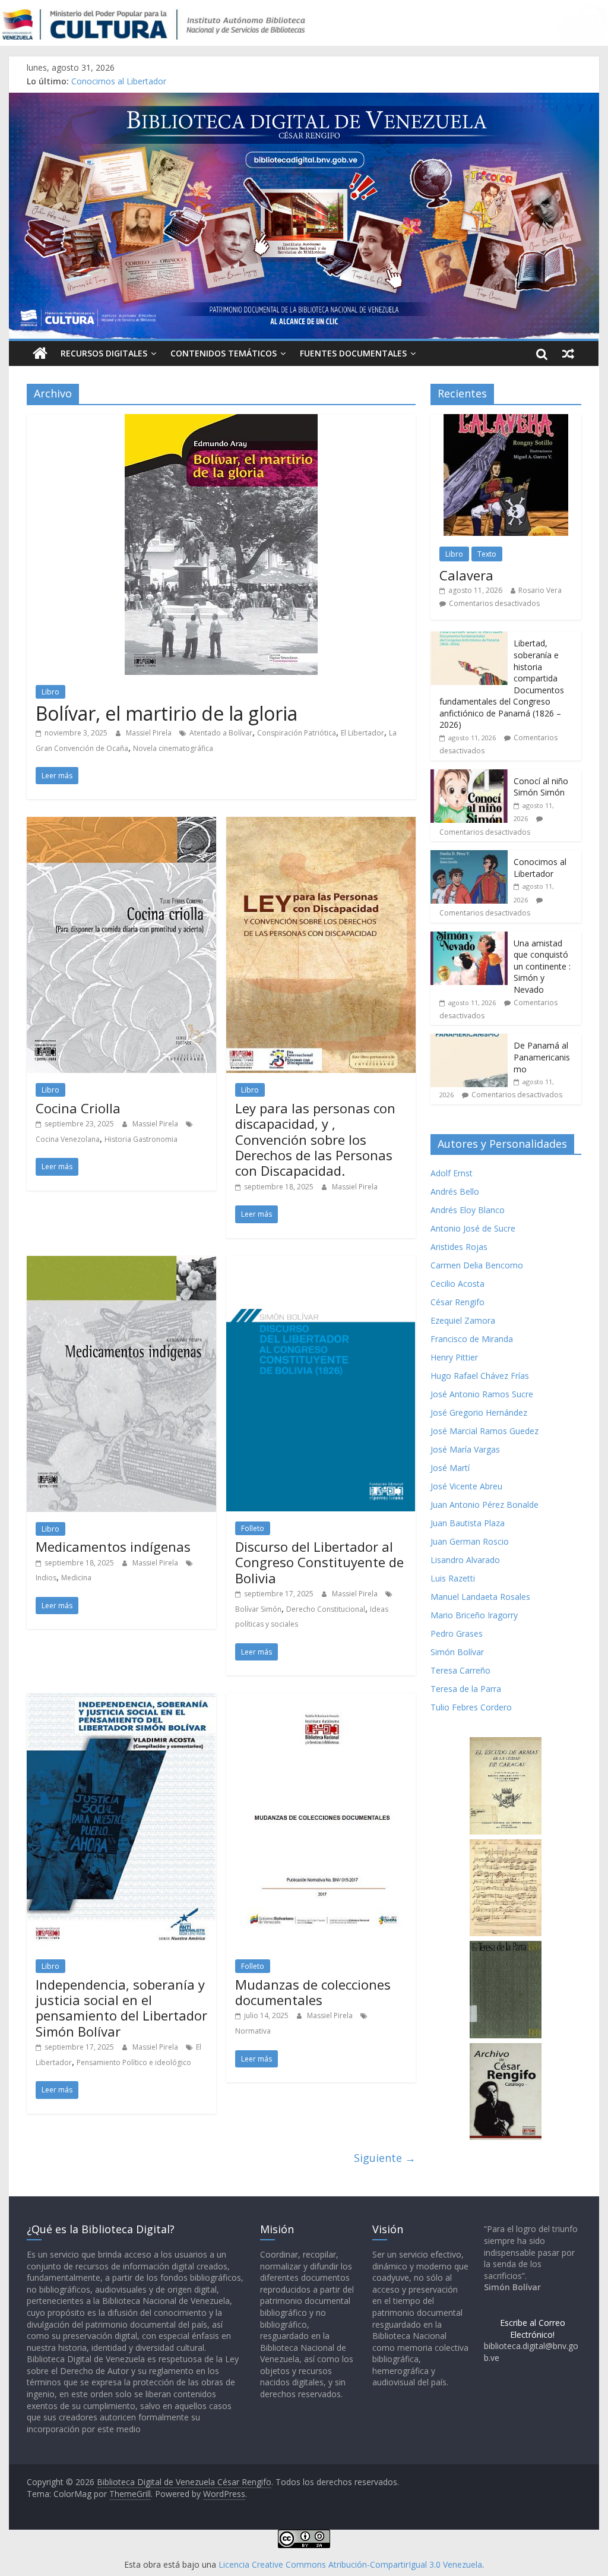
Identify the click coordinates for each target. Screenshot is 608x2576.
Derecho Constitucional (326, 1609)
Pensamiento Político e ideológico (134, 2062)
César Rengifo (457, 1302)
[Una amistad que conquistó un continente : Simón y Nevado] (469, 938)
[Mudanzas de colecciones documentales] (321, 1700)
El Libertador (362, 733)
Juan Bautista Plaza (468, 1523)
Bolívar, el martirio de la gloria (167, 713)
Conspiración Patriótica (297, 733)
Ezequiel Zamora (463, 1320)
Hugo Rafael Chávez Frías (480, 1376)
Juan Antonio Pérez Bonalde (484, 1505)
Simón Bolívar (457, 1652)
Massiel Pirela (150, 733)
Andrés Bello (455, 1191)
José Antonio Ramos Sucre (482, 1394)
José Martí (450, 1468)
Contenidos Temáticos (224, 353)
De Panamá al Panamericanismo (542, 1057)
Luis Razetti (453, 1578)
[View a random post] (568, 353)
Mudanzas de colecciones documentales (313, 1992)
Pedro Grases (457, 1633)
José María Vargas (465, 1449)
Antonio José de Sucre (473, 1228)
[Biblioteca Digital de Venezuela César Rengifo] (304, 100)
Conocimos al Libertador (119, 81)
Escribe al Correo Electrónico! (533, 2329)
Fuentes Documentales (353, 353)
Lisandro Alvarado (465, 1560)
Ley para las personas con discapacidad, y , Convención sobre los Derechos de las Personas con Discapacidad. (315, 1139)
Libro (50, 692)
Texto (487, 554)
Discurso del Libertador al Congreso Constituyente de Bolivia (319, 1562)
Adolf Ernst (452, 1173)
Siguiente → (385, 2158)
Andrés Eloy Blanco (468, 1210)
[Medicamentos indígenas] (121, 1263)
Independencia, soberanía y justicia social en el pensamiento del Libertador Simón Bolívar (121, 2008)
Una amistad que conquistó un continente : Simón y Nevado (542, 966)
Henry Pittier (454, 1357)
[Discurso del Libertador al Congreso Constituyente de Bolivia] (321, 1263)
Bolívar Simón (258, 1609)
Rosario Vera (540, 590)
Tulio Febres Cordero (471, 1707)
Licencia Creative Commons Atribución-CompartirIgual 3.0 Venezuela (350, 2564)
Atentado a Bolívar (221, 733)
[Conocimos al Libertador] (469, 856)
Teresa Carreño (460, 1670)
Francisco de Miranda (472, 1339)
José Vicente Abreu (466, 1486)
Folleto (253, 1528)
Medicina (76, 1578)
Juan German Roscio (470, 1541)
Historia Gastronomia (141, 1139)
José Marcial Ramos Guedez (484, 1431)
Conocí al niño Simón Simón (541, 787)
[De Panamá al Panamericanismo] (469, 1040)
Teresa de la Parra (466, 1689)
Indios (46, 1578)
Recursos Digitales (104, 353)
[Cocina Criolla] (121, 824)
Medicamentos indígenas (113, 1546)
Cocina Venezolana (68, 1139)
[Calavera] (506, 420)
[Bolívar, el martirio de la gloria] (221, 421)
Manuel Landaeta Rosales (480, 1597)
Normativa (253, 2031)
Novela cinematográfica (173, 748)
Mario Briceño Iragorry (474, 1615)
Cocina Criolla (78, 1108)
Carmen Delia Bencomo (477, 1265)
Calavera (466, 575)
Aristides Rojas (459, 1247)
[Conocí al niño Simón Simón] (469, 776)
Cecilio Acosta (457, 1284)
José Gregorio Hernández (479, 1412)
